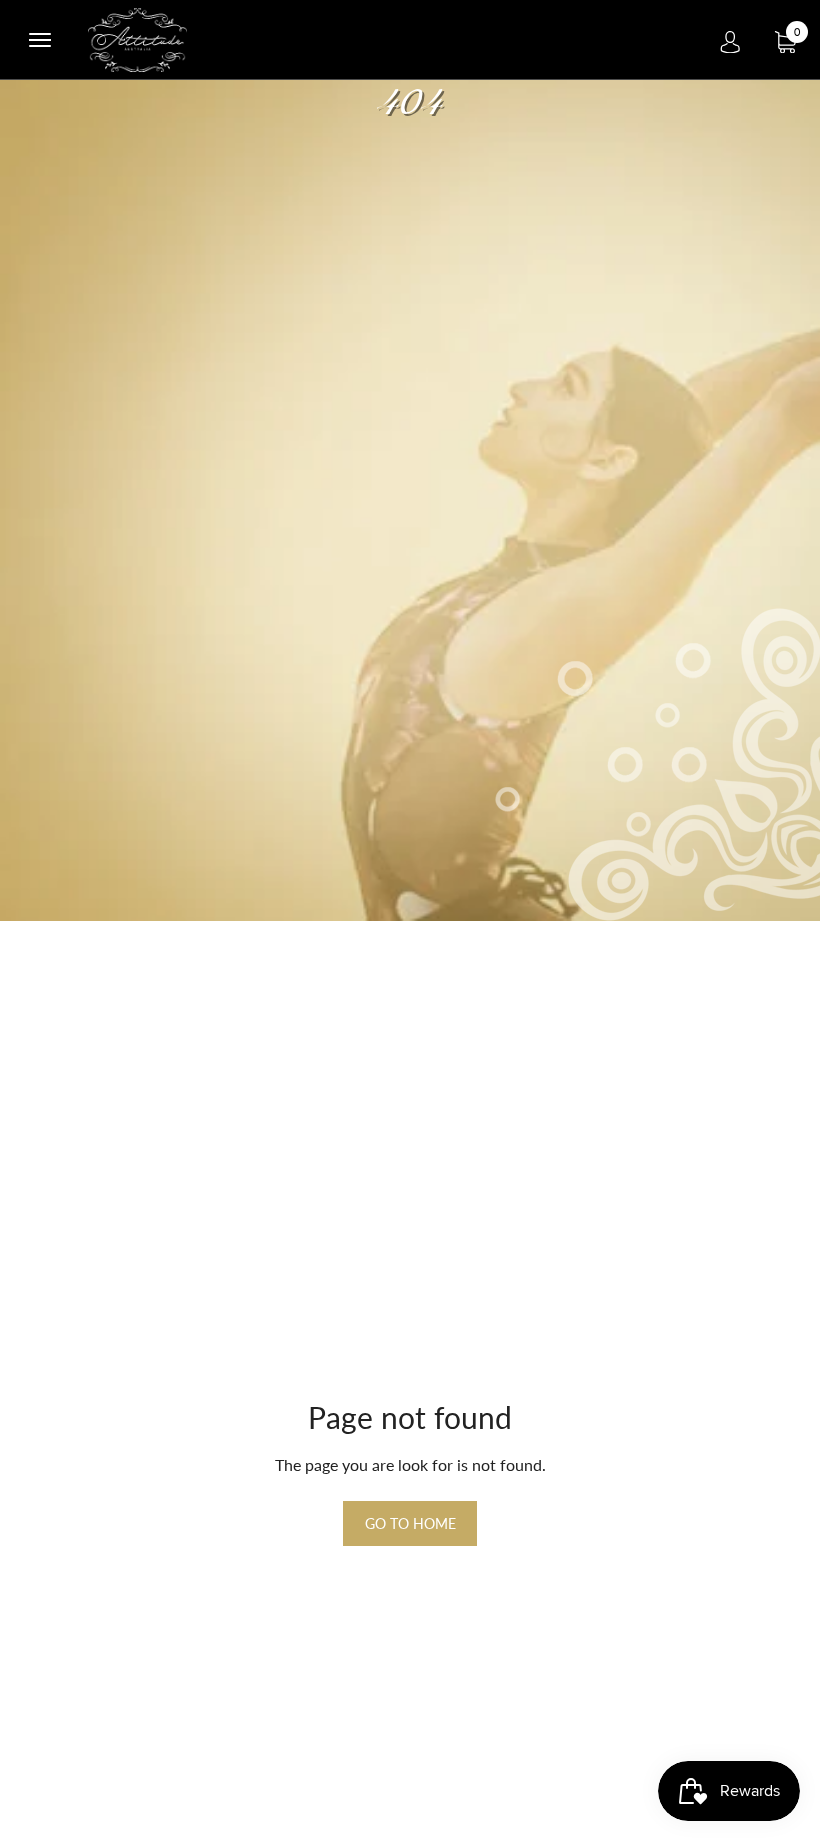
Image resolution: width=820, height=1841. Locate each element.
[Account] (730, 40)
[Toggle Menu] (40, 40)
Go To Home (410, 1523)
